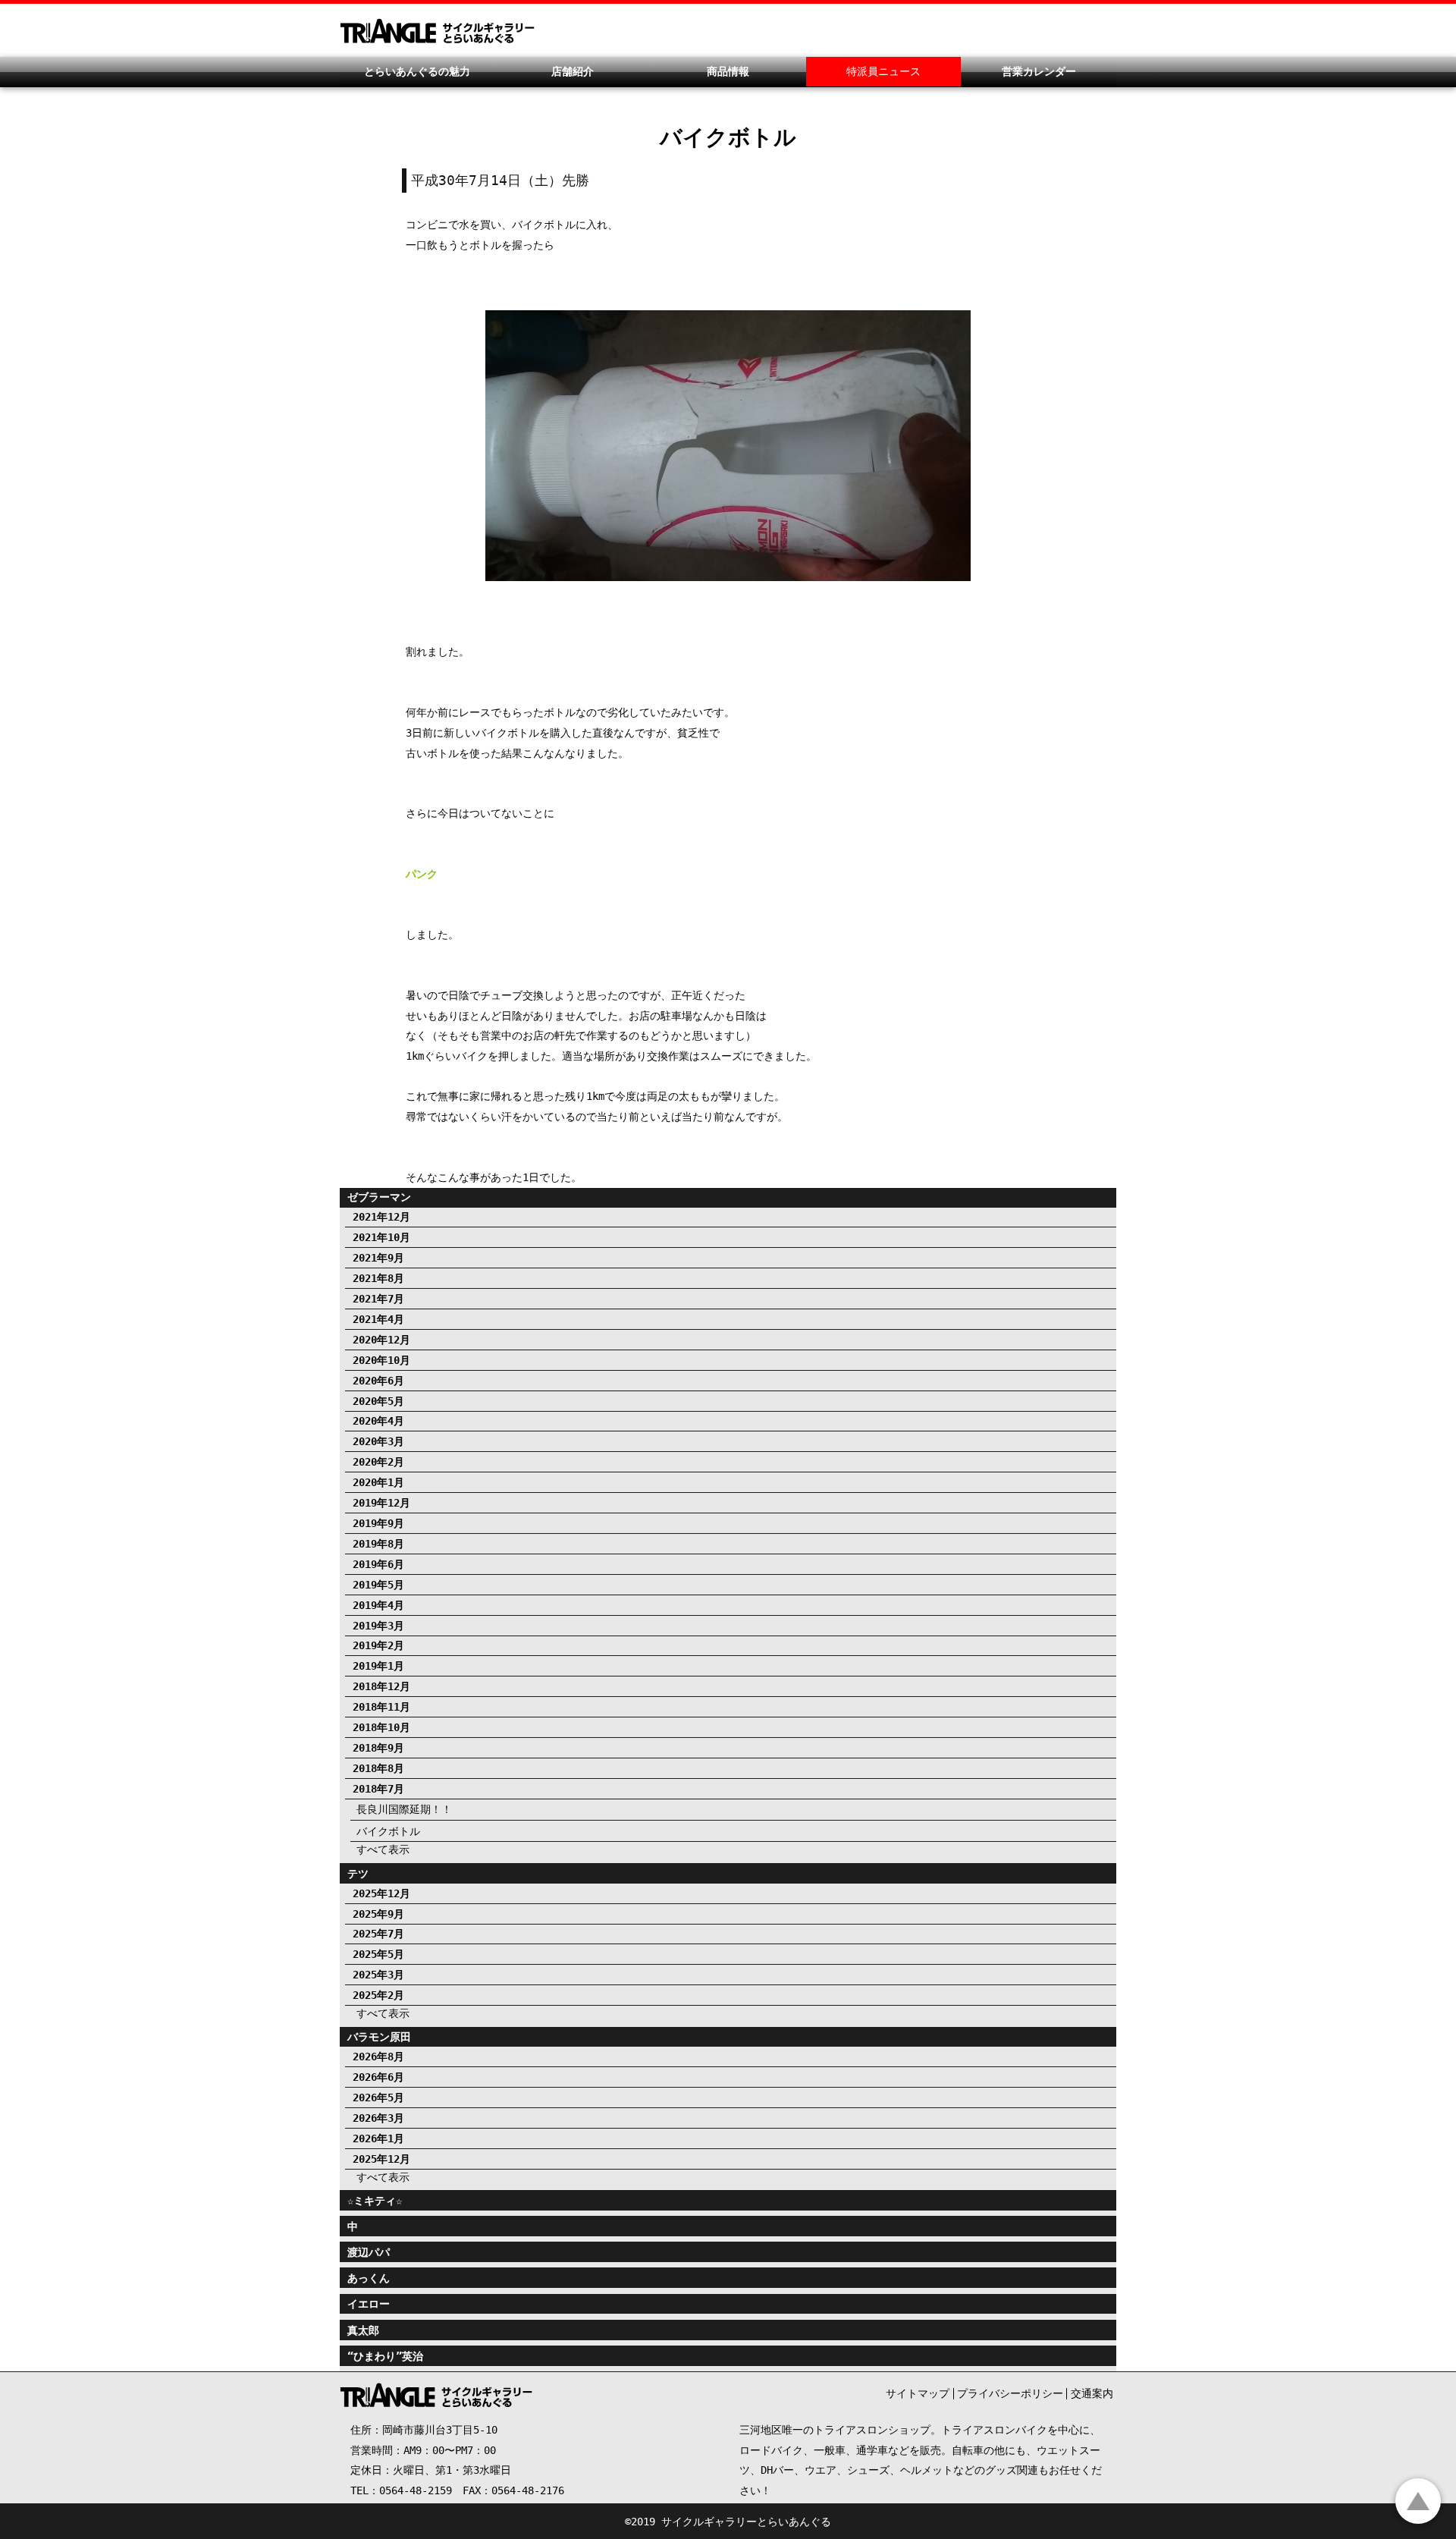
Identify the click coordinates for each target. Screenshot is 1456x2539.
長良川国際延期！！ (404, 1809)
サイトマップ (918, 2393)
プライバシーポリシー (1010, 2393)
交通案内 (1092, 2393)
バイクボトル (388, 1831)
